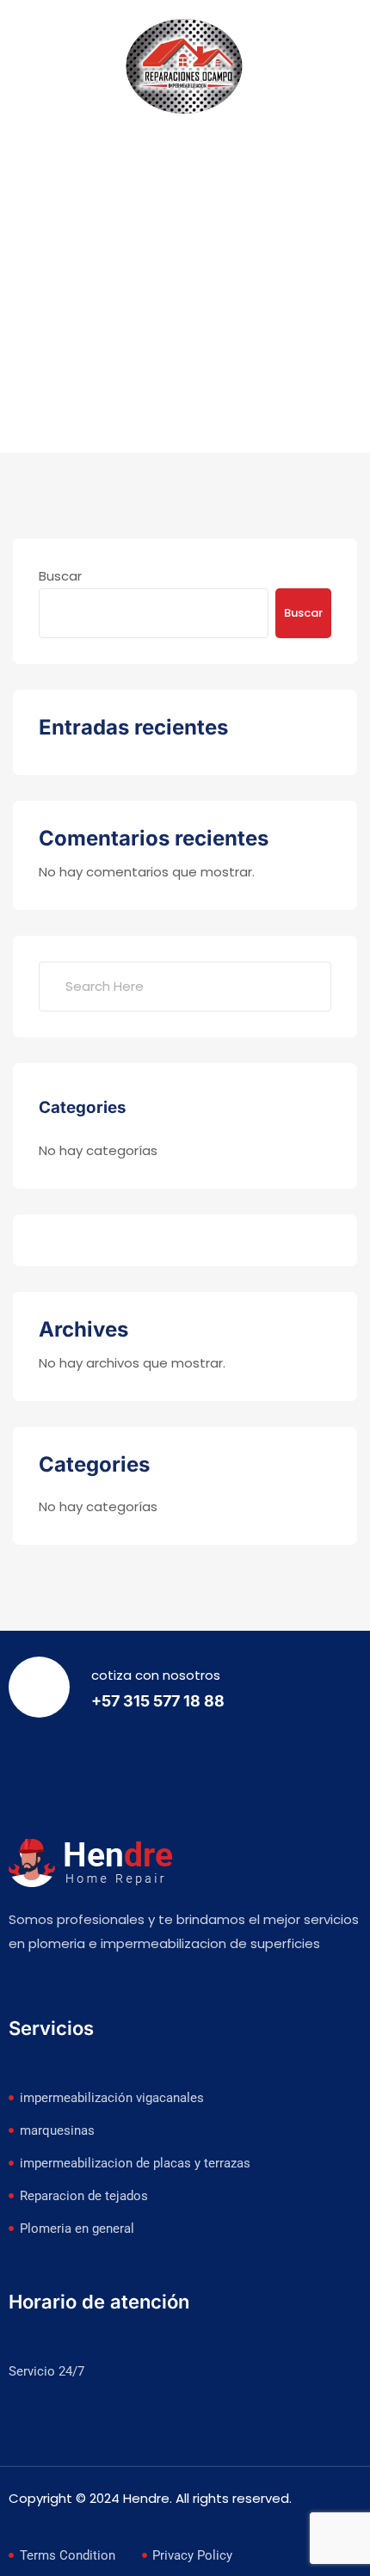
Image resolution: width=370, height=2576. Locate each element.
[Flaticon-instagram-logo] (90, 1987)
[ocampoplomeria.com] (185, 68)
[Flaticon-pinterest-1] (124, 1987)
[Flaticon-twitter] (57, 1987)
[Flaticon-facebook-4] (23, 1987)
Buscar (60, 576)
